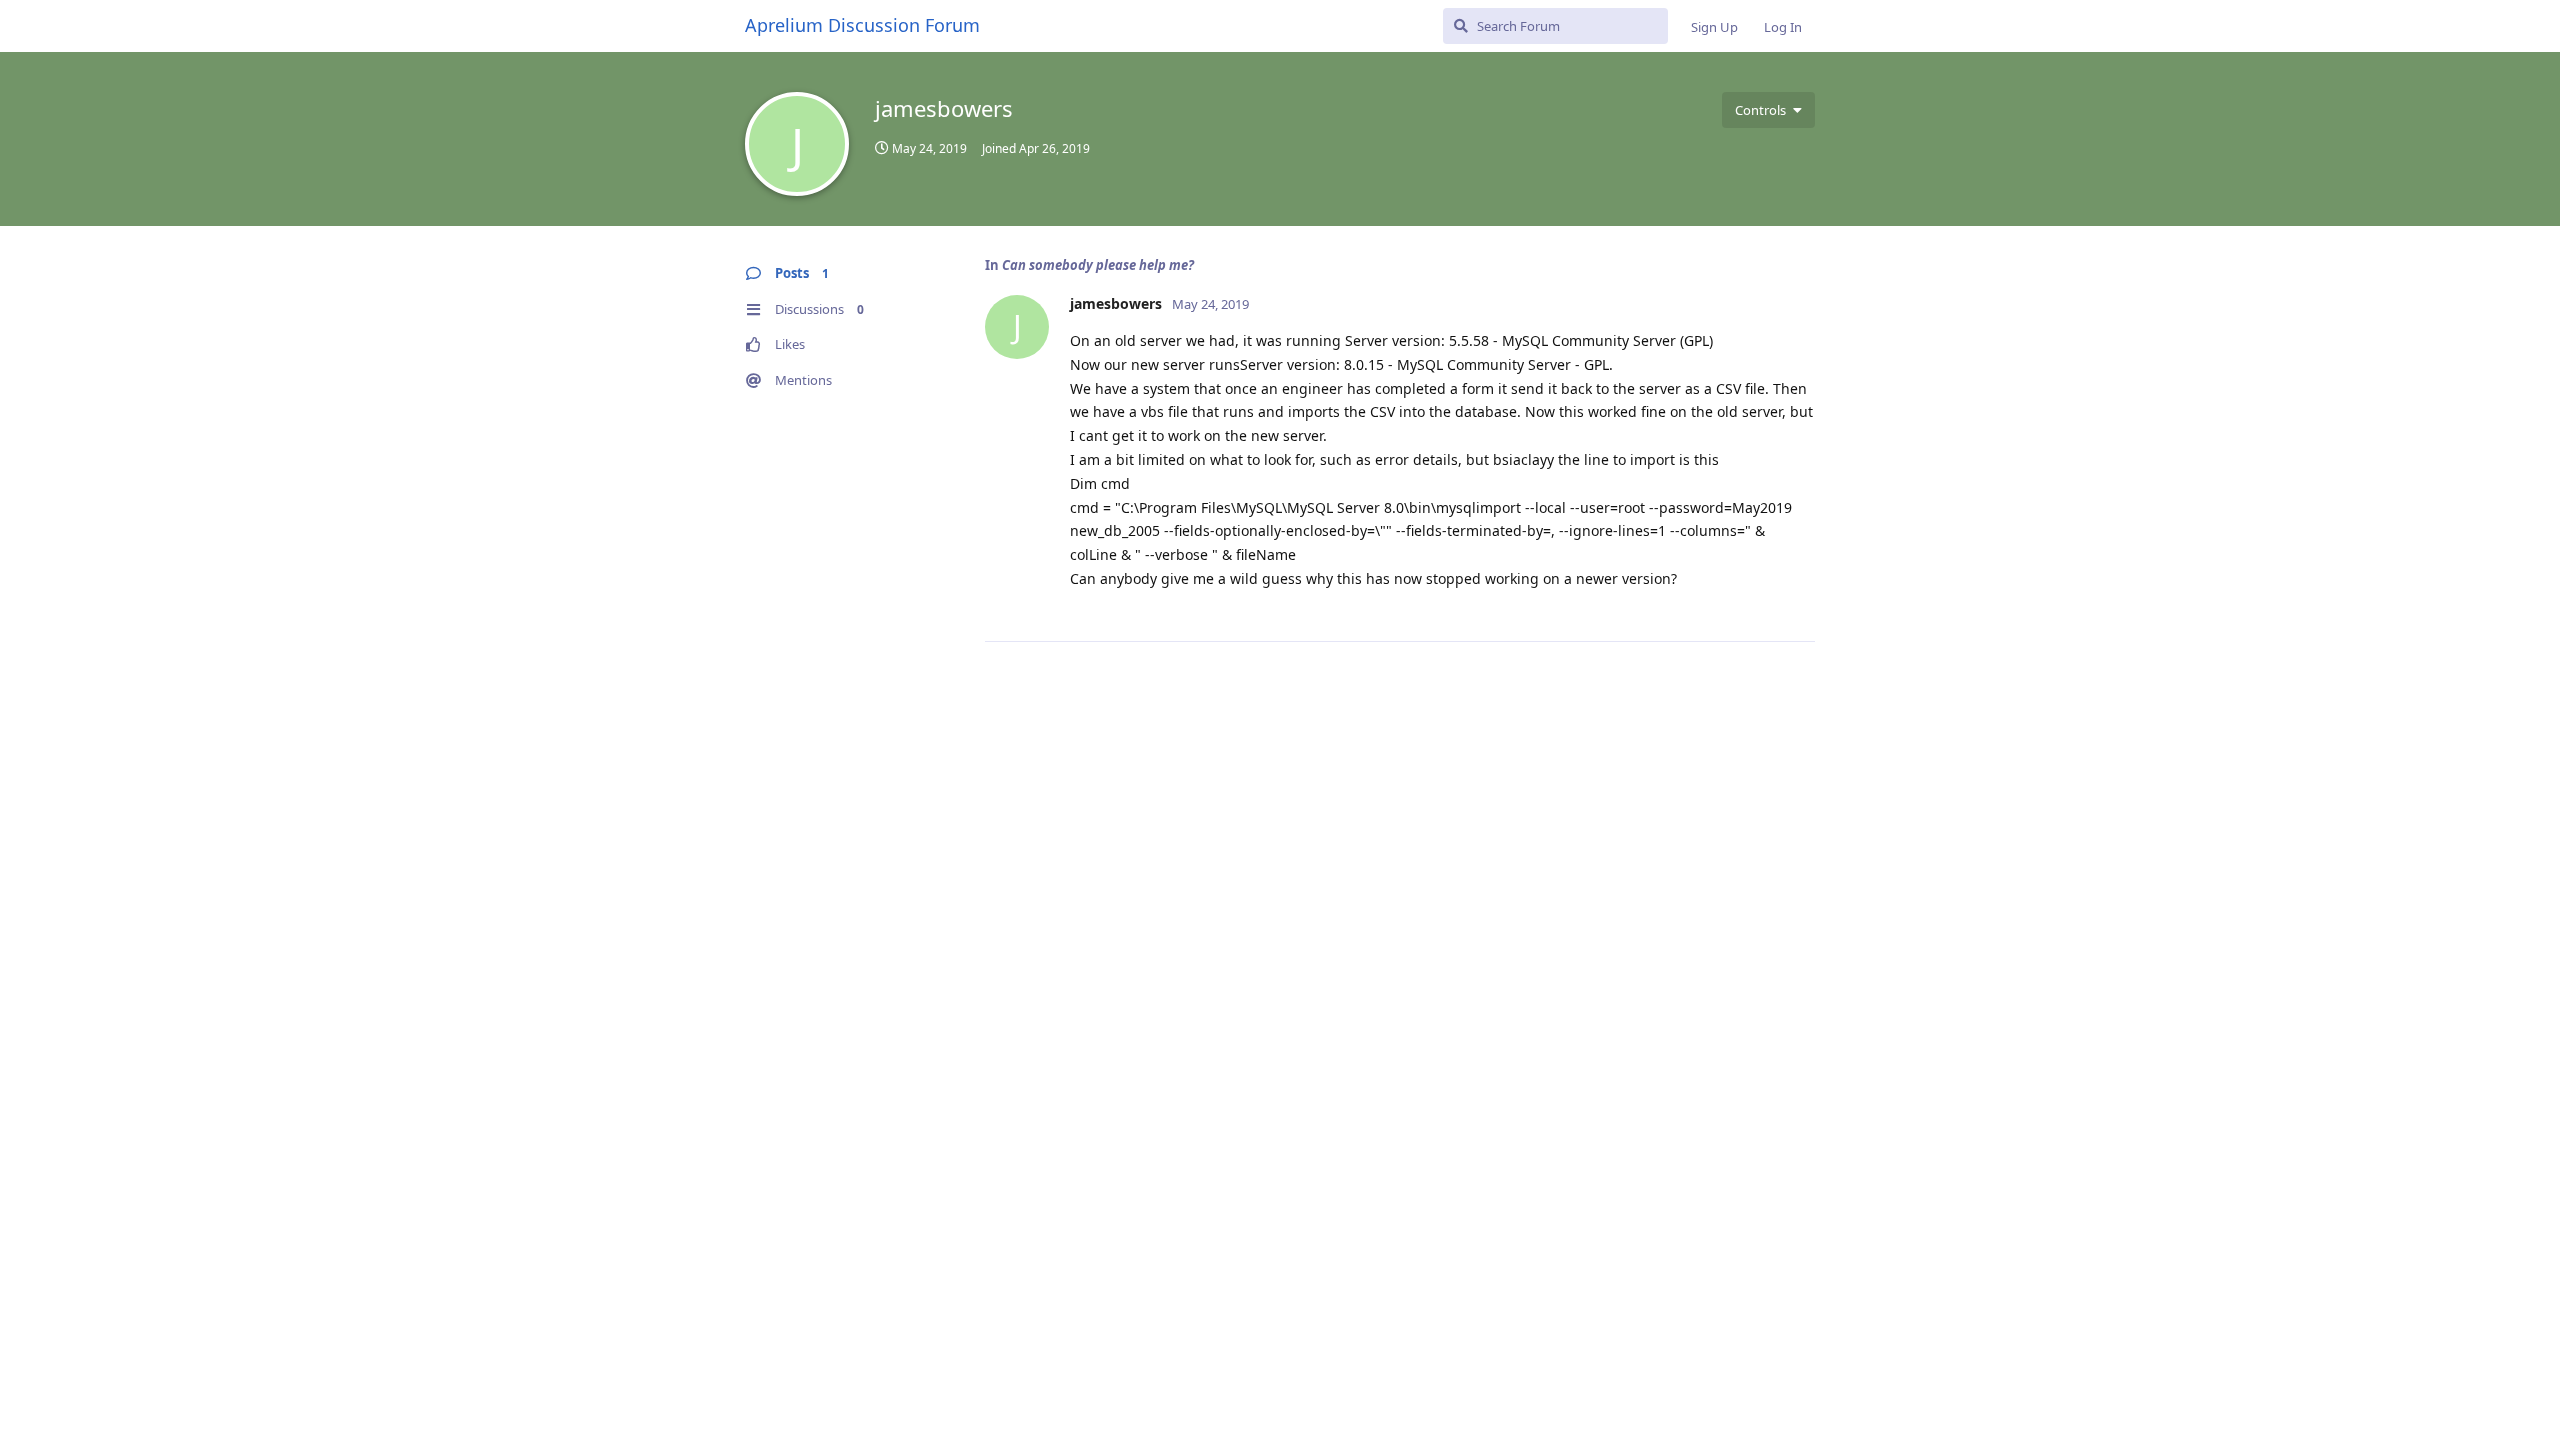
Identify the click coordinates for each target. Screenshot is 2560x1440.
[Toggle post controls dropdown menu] (1797, 604)
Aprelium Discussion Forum (862, 25)
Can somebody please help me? (1098, 265)
